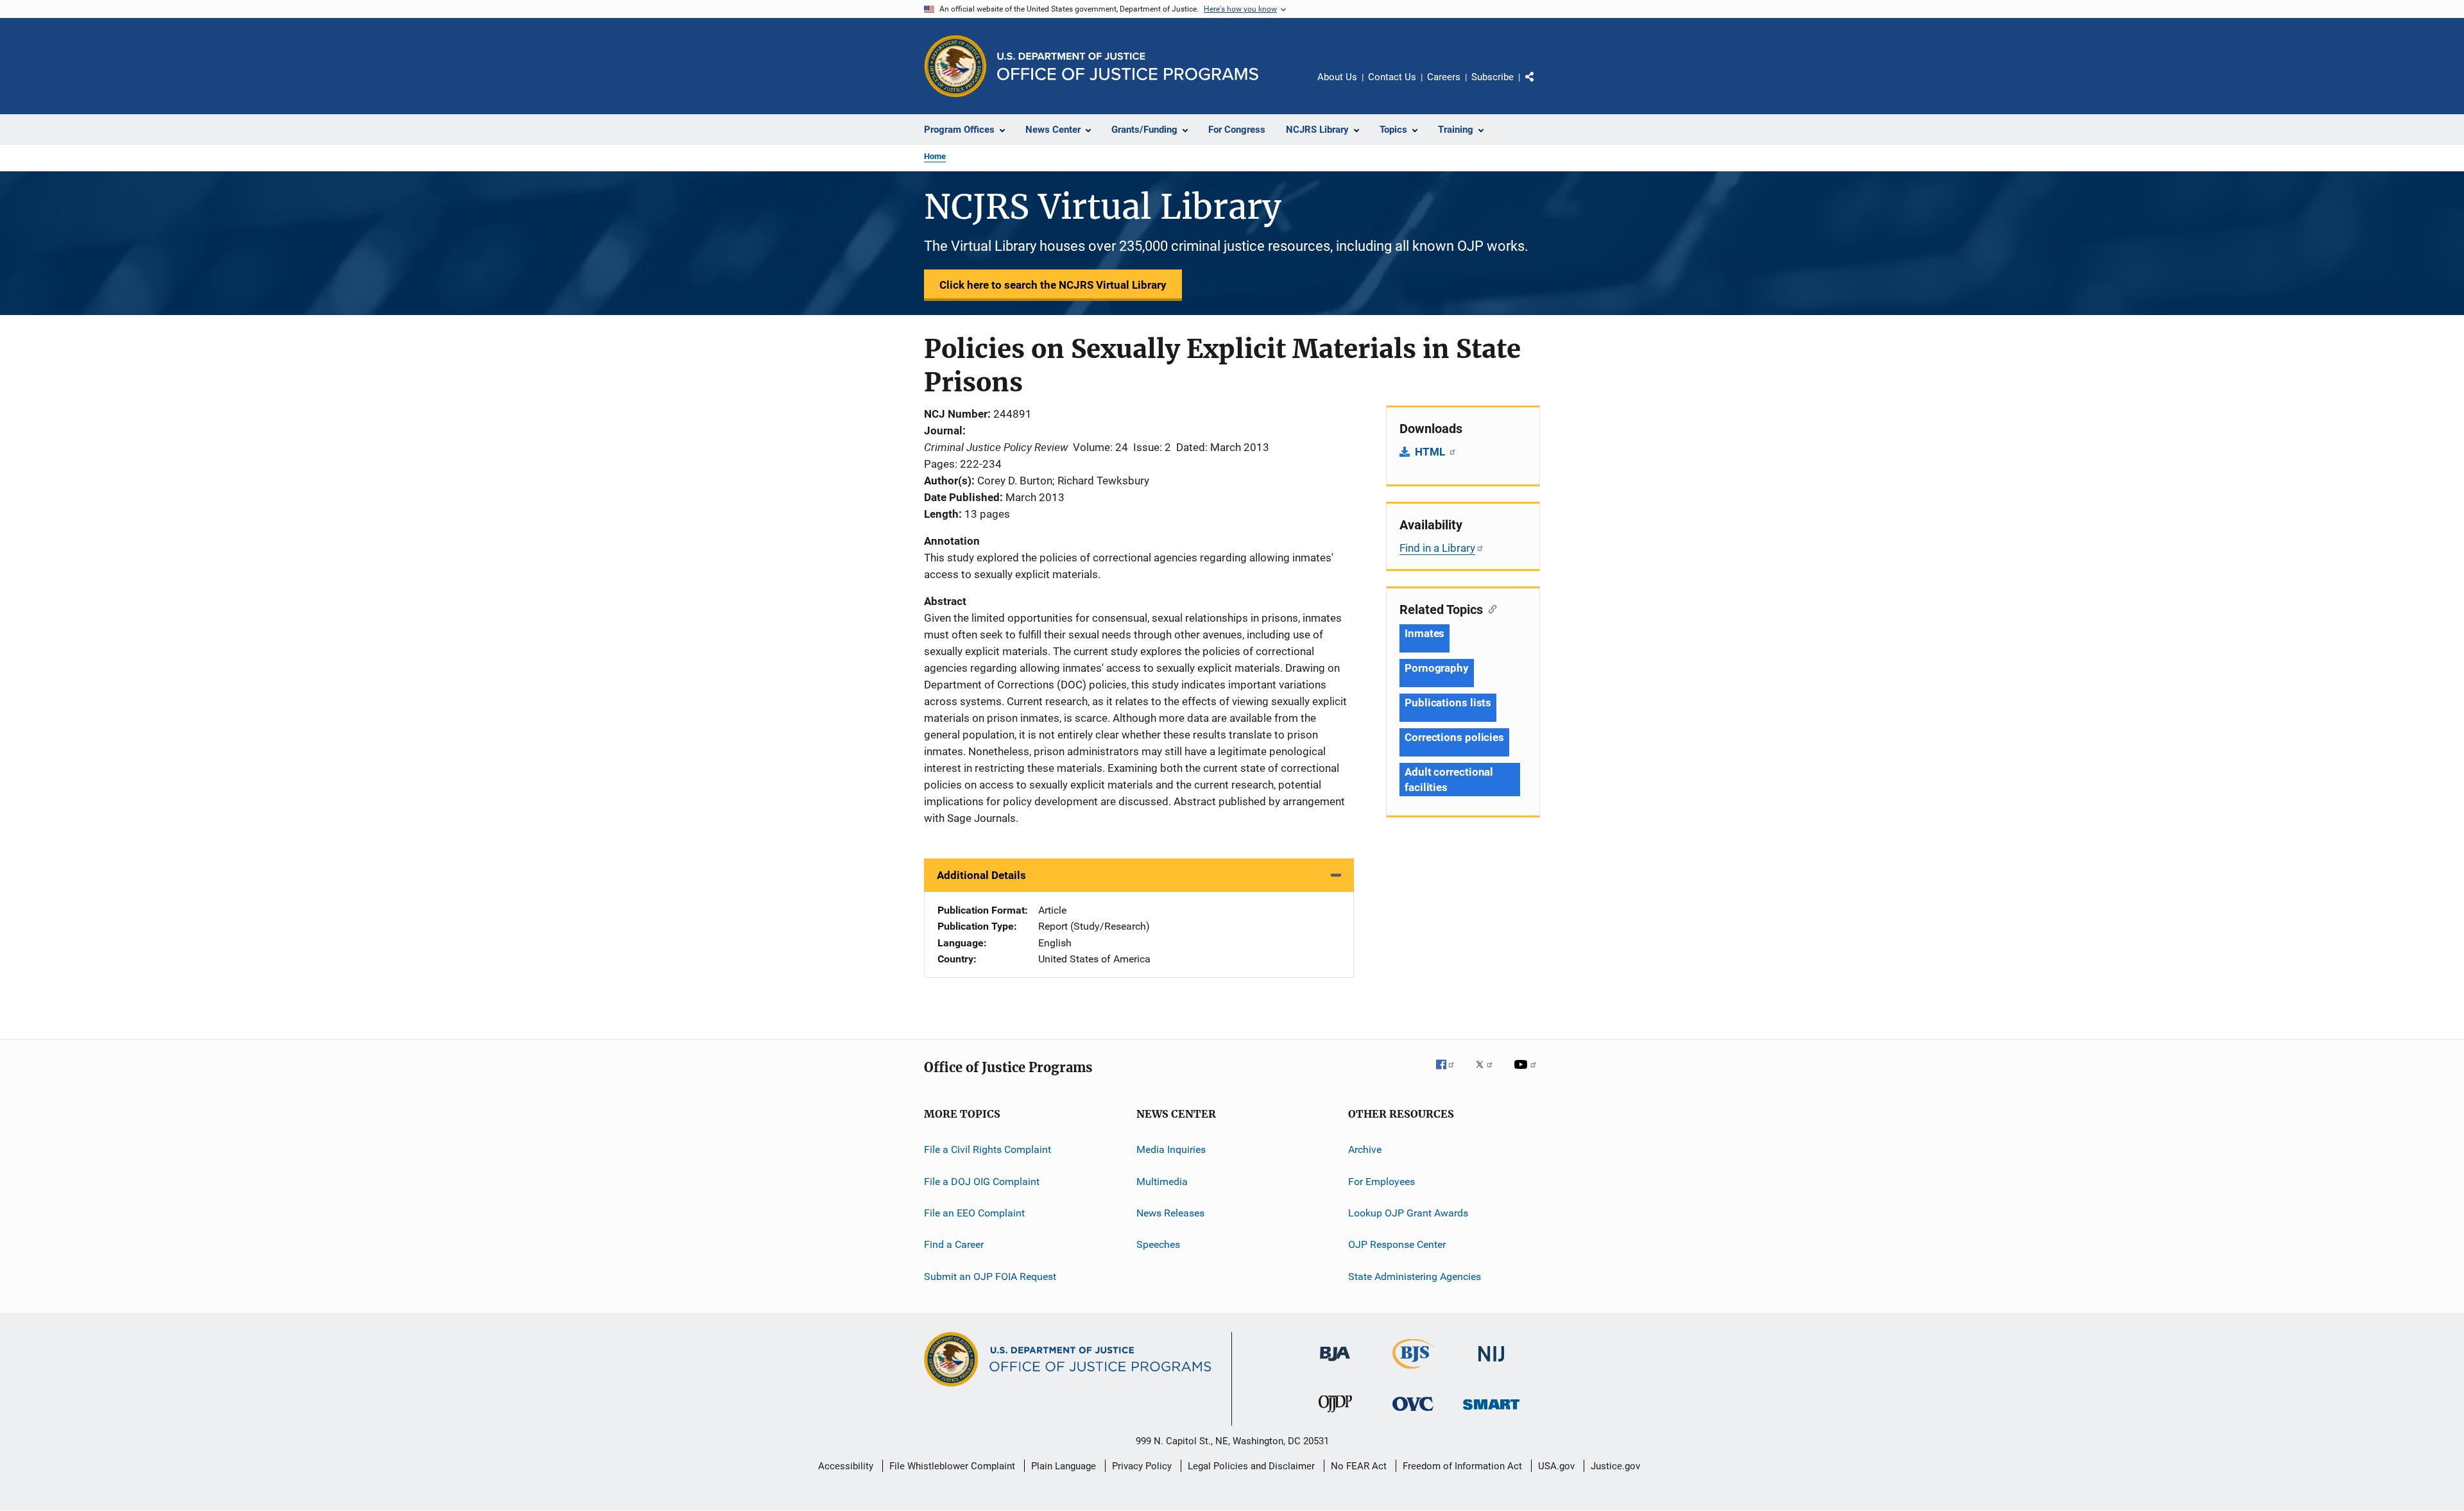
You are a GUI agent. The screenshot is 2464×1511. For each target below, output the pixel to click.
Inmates (1425, 633)
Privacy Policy (1142, 1466)
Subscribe (1493, 77)
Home (935, 156)
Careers (1444, 77)
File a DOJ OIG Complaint (982, 1182)
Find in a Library (1437, 548)
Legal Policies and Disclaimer (1251, 1466)
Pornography (1437, 668)
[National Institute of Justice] (1491, 1364)
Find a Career (954, 1244)
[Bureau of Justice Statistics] (1413, 1371)
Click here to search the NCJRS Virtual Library (1053, 285)
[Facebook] (1450, 1073)
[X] (1489, 1073)
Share (1540, 86)
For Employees (1382, 1182)
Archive (1365, 1149)
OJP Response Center (1397, 1244)
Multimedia (1162, 1182)
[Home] (1128, 66)
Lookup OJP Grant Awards (1408, 1213)
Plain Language (1064, 1466)
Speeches (1158, 1244)
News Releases (1170, 1213)
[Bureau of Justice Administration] (1335, 1363)
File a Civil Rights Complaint (988, 1149)
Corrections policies (1454, 737)
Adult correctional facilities (1449, 780)
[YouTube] (1527, 1073)
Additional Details (981, 875)
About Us (1337, 77)
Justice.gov (1615, 1466)
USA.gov (1556, 1466)
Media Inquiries (1171, 1149)
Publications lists (1448, 703)
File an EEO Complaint (974, 1213)
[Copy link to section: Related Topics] (1490, 608)
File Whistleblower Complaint (952, 1466)
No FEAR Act (1359, 1466)
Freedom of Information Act (1462, 1466)
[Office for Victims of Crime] (1413, 1413)
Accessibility (846, 1466)
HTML (1431, 452)
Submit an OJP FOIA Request (990, 1276)
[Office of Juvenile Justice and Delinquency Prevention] (1335, 1415)
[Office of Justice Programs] (955, 66)
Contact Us (1392, 77)
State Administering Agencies (1415, 1276)
